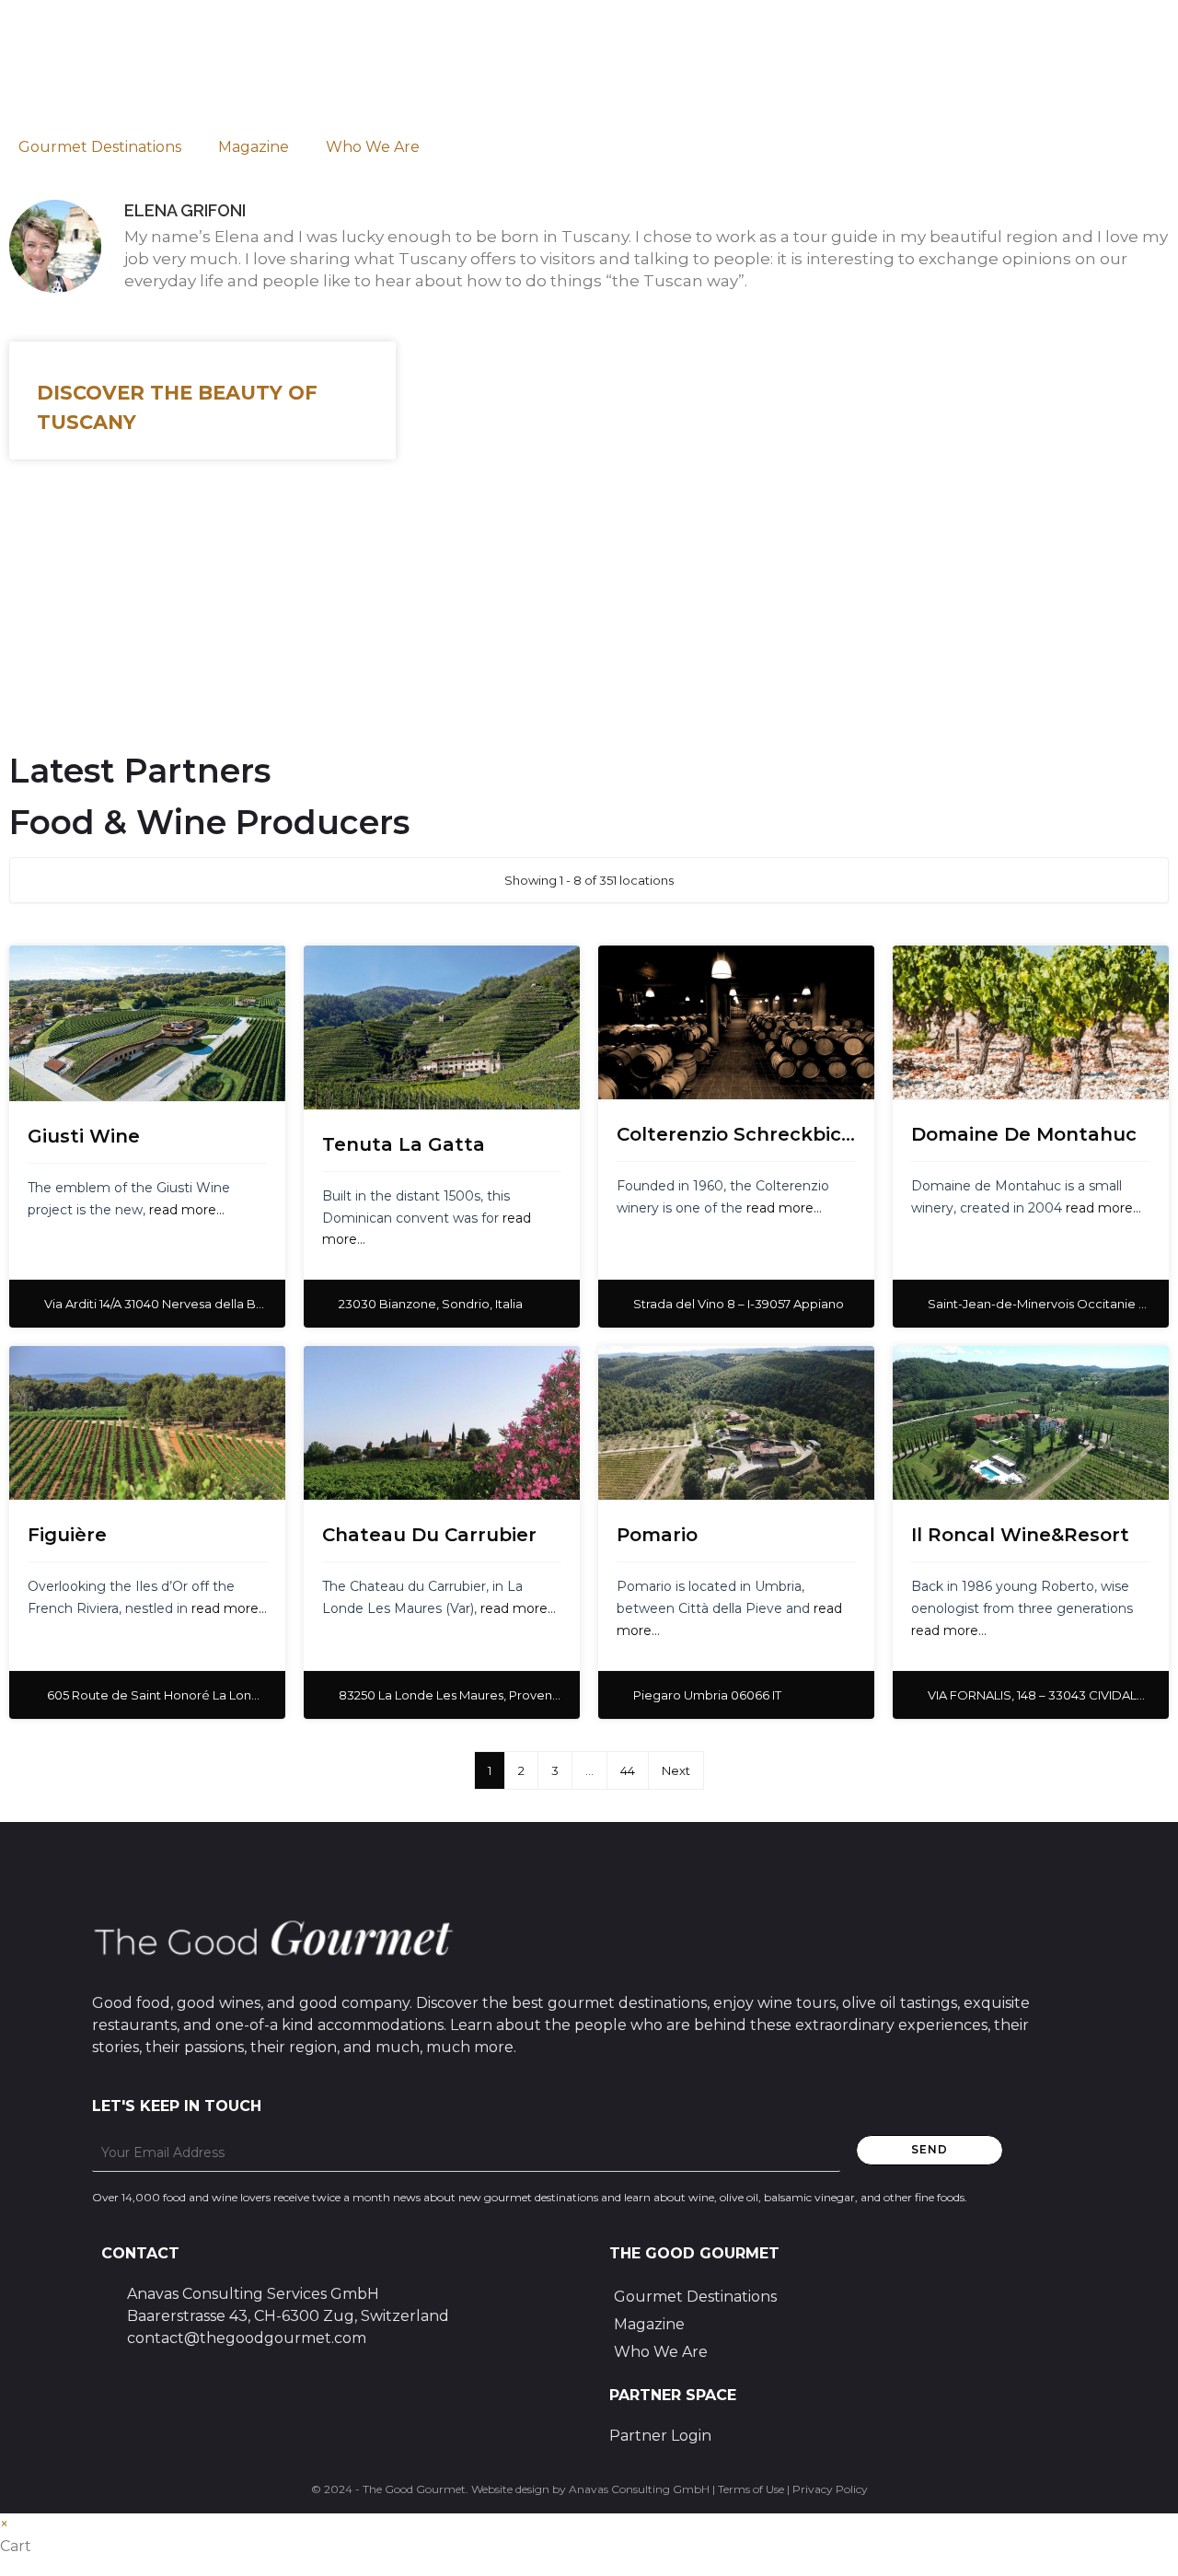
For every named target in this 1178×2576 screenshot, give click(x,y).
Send (930, 2149)
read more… (187, 1210)
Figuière (67, 1535)
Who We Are (373, 147)
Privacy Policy (830, 2489)
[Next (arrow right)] (1146, 1288)
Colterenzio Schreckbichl (738, 1134)
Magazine (254, 147)
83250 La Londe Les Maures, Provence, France (477, 1695)
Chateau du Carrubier (429, 1535)
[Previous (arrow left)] (32, 1288)
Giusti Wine (84, 1136)
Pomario (657, 1535)
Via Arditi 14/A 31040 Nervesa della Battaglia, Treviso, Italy (211, 1304)
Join (80, 655)
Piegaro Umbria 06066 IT (707, 1695)
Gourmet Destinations (100, 147)
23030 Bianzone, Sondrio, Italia (431, 1304)
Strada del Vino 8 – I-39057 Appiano (739, 1304)
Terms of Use (751, 2489)
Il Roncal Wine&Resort (1020, 1535)
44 (628, 1770)
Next (676, 1770)
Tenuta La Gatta (404, 1144)
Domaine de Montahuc (1024, 1134)
